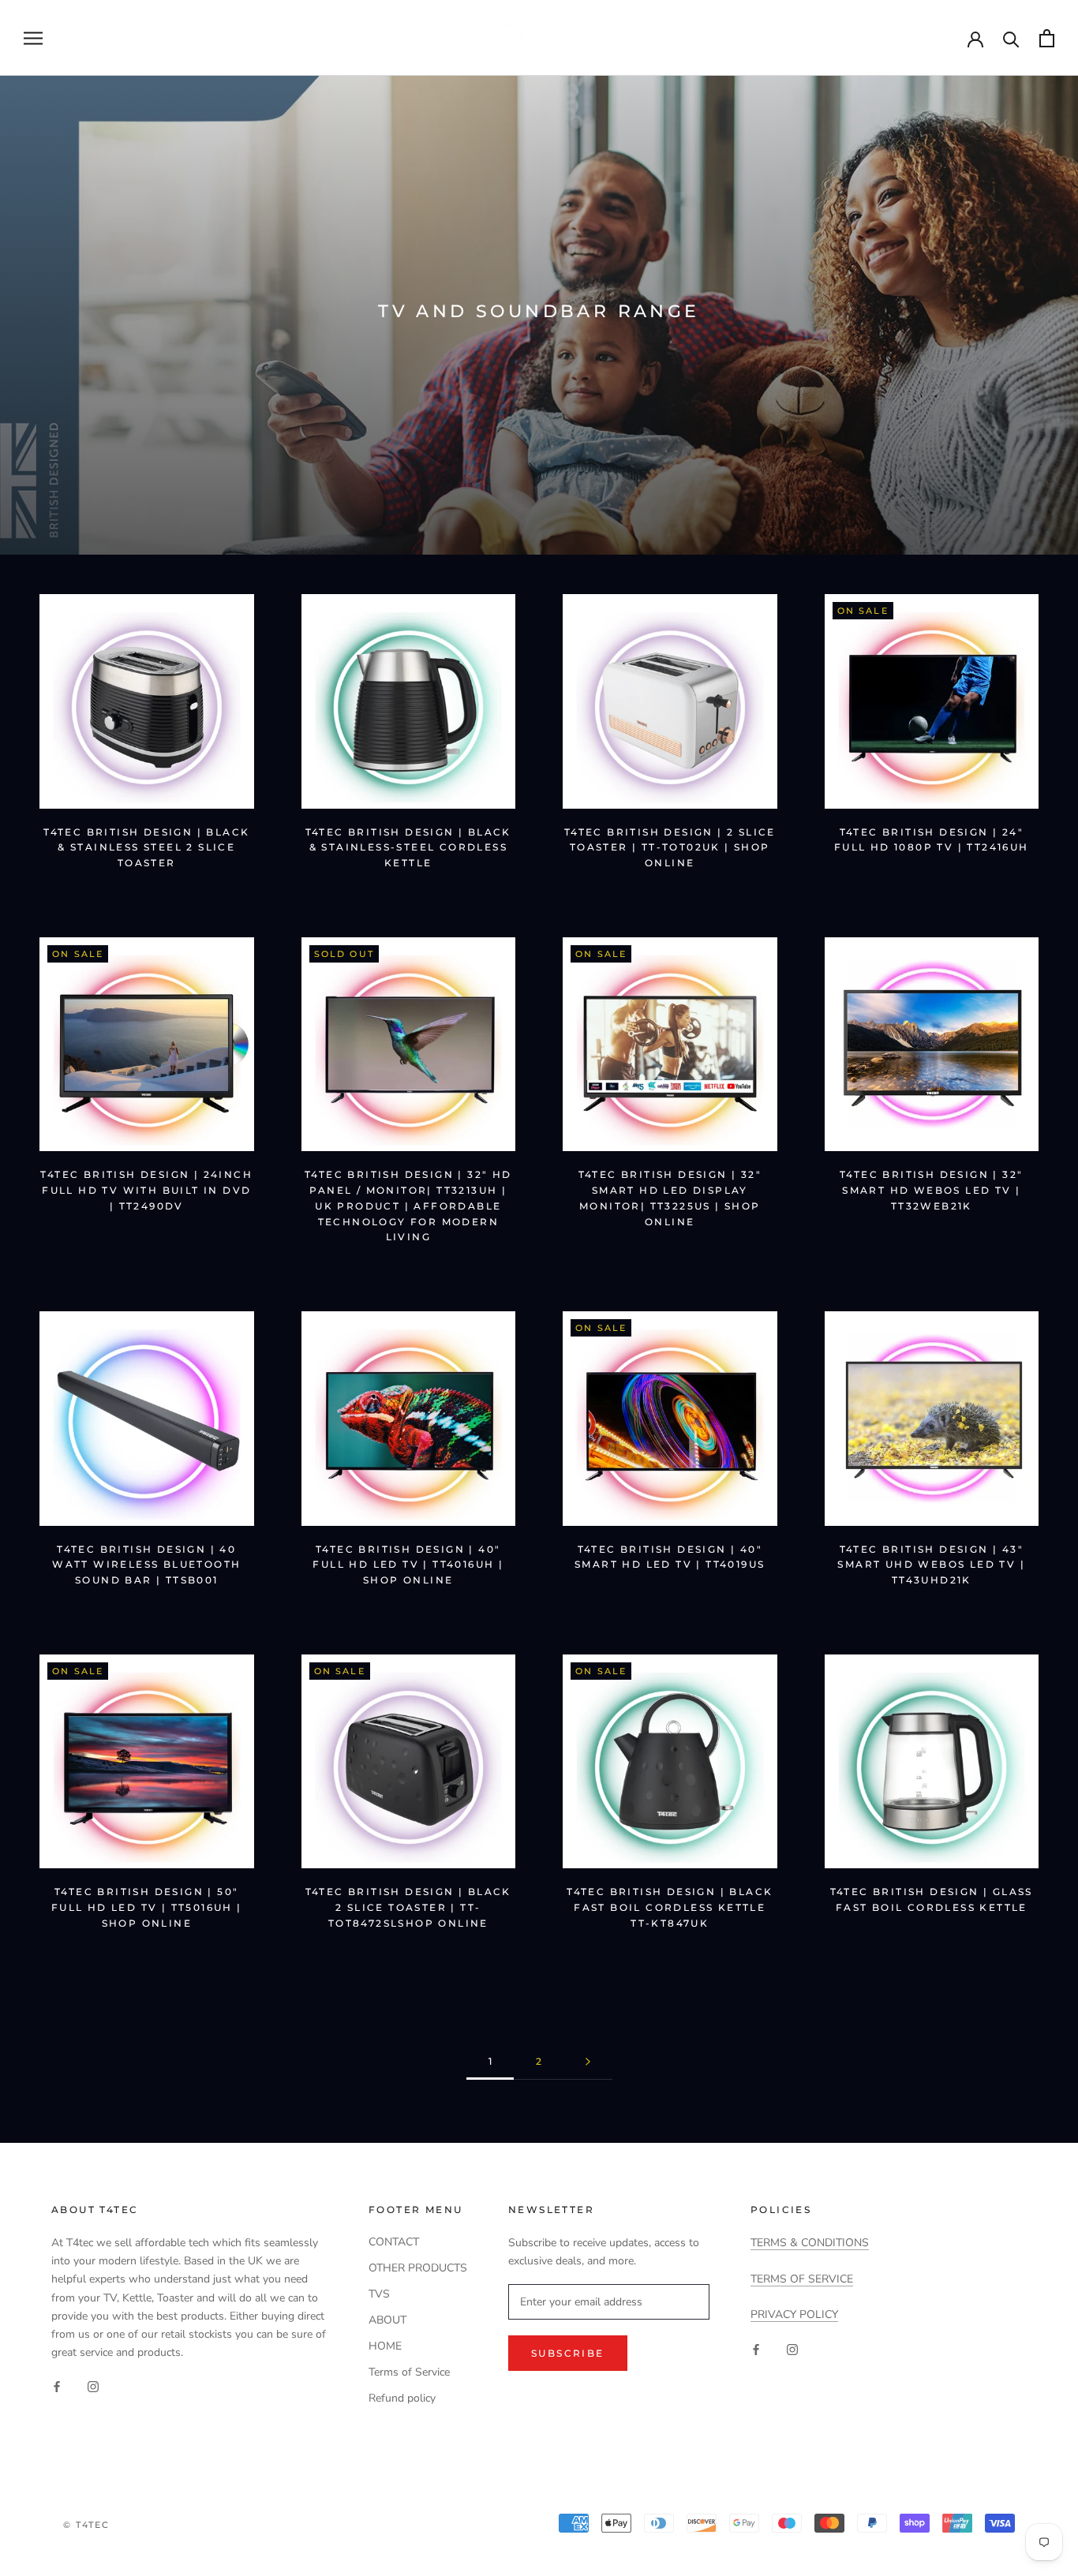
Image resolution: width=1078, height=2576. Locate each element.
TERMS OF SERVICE (802, 2279)
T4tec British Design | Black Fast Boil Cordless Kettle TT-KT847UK (670, 1907)
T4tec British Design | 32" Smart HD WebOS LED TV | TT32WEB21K (931, 1190)
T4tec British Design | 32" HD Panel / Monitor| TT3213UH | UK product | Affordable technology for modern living (408, 1206)
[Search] (1011, 38)
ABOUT (387, 2320)
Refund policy (402, 2398)
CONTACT (394, 2242)
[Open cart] (1047, 38)
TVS (379, 2294)
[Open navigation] (33, 38)
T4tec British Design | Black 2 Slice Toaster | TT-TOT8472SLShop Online (408, 1907)
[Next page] (588, 2062)
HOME (385, 2346)
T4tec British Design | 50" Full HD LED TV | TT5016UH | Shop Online (147, 1907)
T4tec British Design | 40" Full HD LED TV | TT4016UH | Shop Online (408, 1565)
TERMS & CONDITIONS (810, 2243)
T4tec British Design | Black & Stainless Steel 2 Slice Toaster (146, 848)
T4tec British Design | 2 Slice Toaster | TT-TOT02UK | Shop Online (670, 848)
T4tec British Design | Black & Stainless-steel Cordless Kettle (408, 848)
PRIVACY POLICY (794, 2314)
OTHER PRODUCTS (418, 2268)
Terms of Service (409, 2372)
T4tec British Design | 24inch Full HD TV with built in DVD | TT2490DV (146, 1190)
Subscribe (568, 2353)
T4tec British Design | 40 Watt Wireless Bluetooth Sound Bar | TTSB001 (146, 1565)
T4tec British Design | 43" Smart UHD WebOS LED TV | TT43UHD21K (931, 1565)
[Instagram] (93, 2386)
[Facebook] (57, 2386)
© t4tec (86, 2525)
